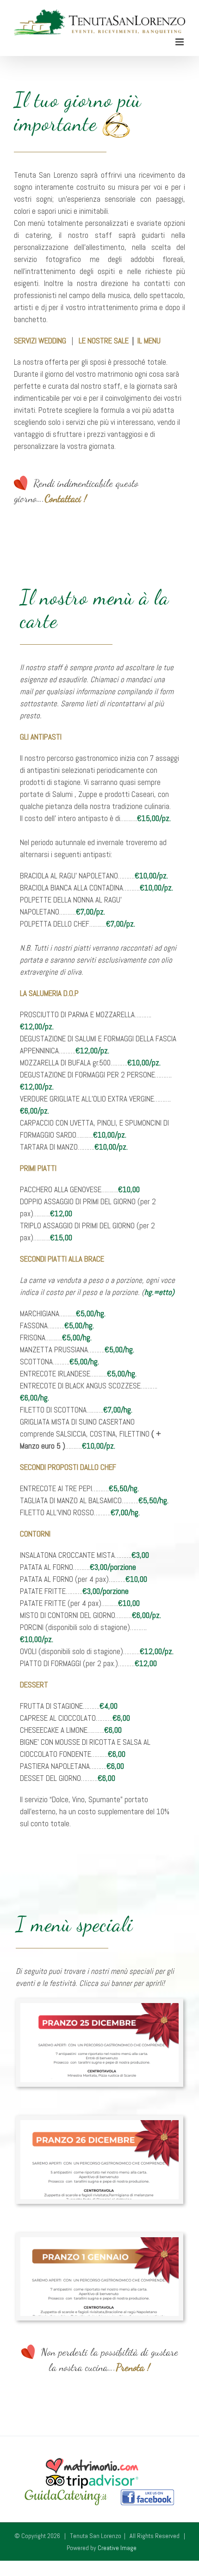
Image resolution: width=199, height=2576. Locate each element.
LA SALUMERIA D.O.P (49, 990)
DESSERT (34, 1682)
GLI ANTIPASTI (41, 734)
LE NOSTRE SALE (104, 337)
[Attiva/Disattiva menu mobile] (180, 39)
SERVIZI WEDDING (40, 337)
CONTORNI (35, 1531)
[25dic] (99, 2004)
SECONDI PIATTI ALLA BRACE (62, 1256)
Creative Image (117, 2545)
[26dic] (99, 2121)
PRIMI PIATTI (38, 1165)
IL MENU (149, 337)
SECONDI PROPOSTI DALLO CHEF (68, 1464)
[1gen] (99, 2238)
